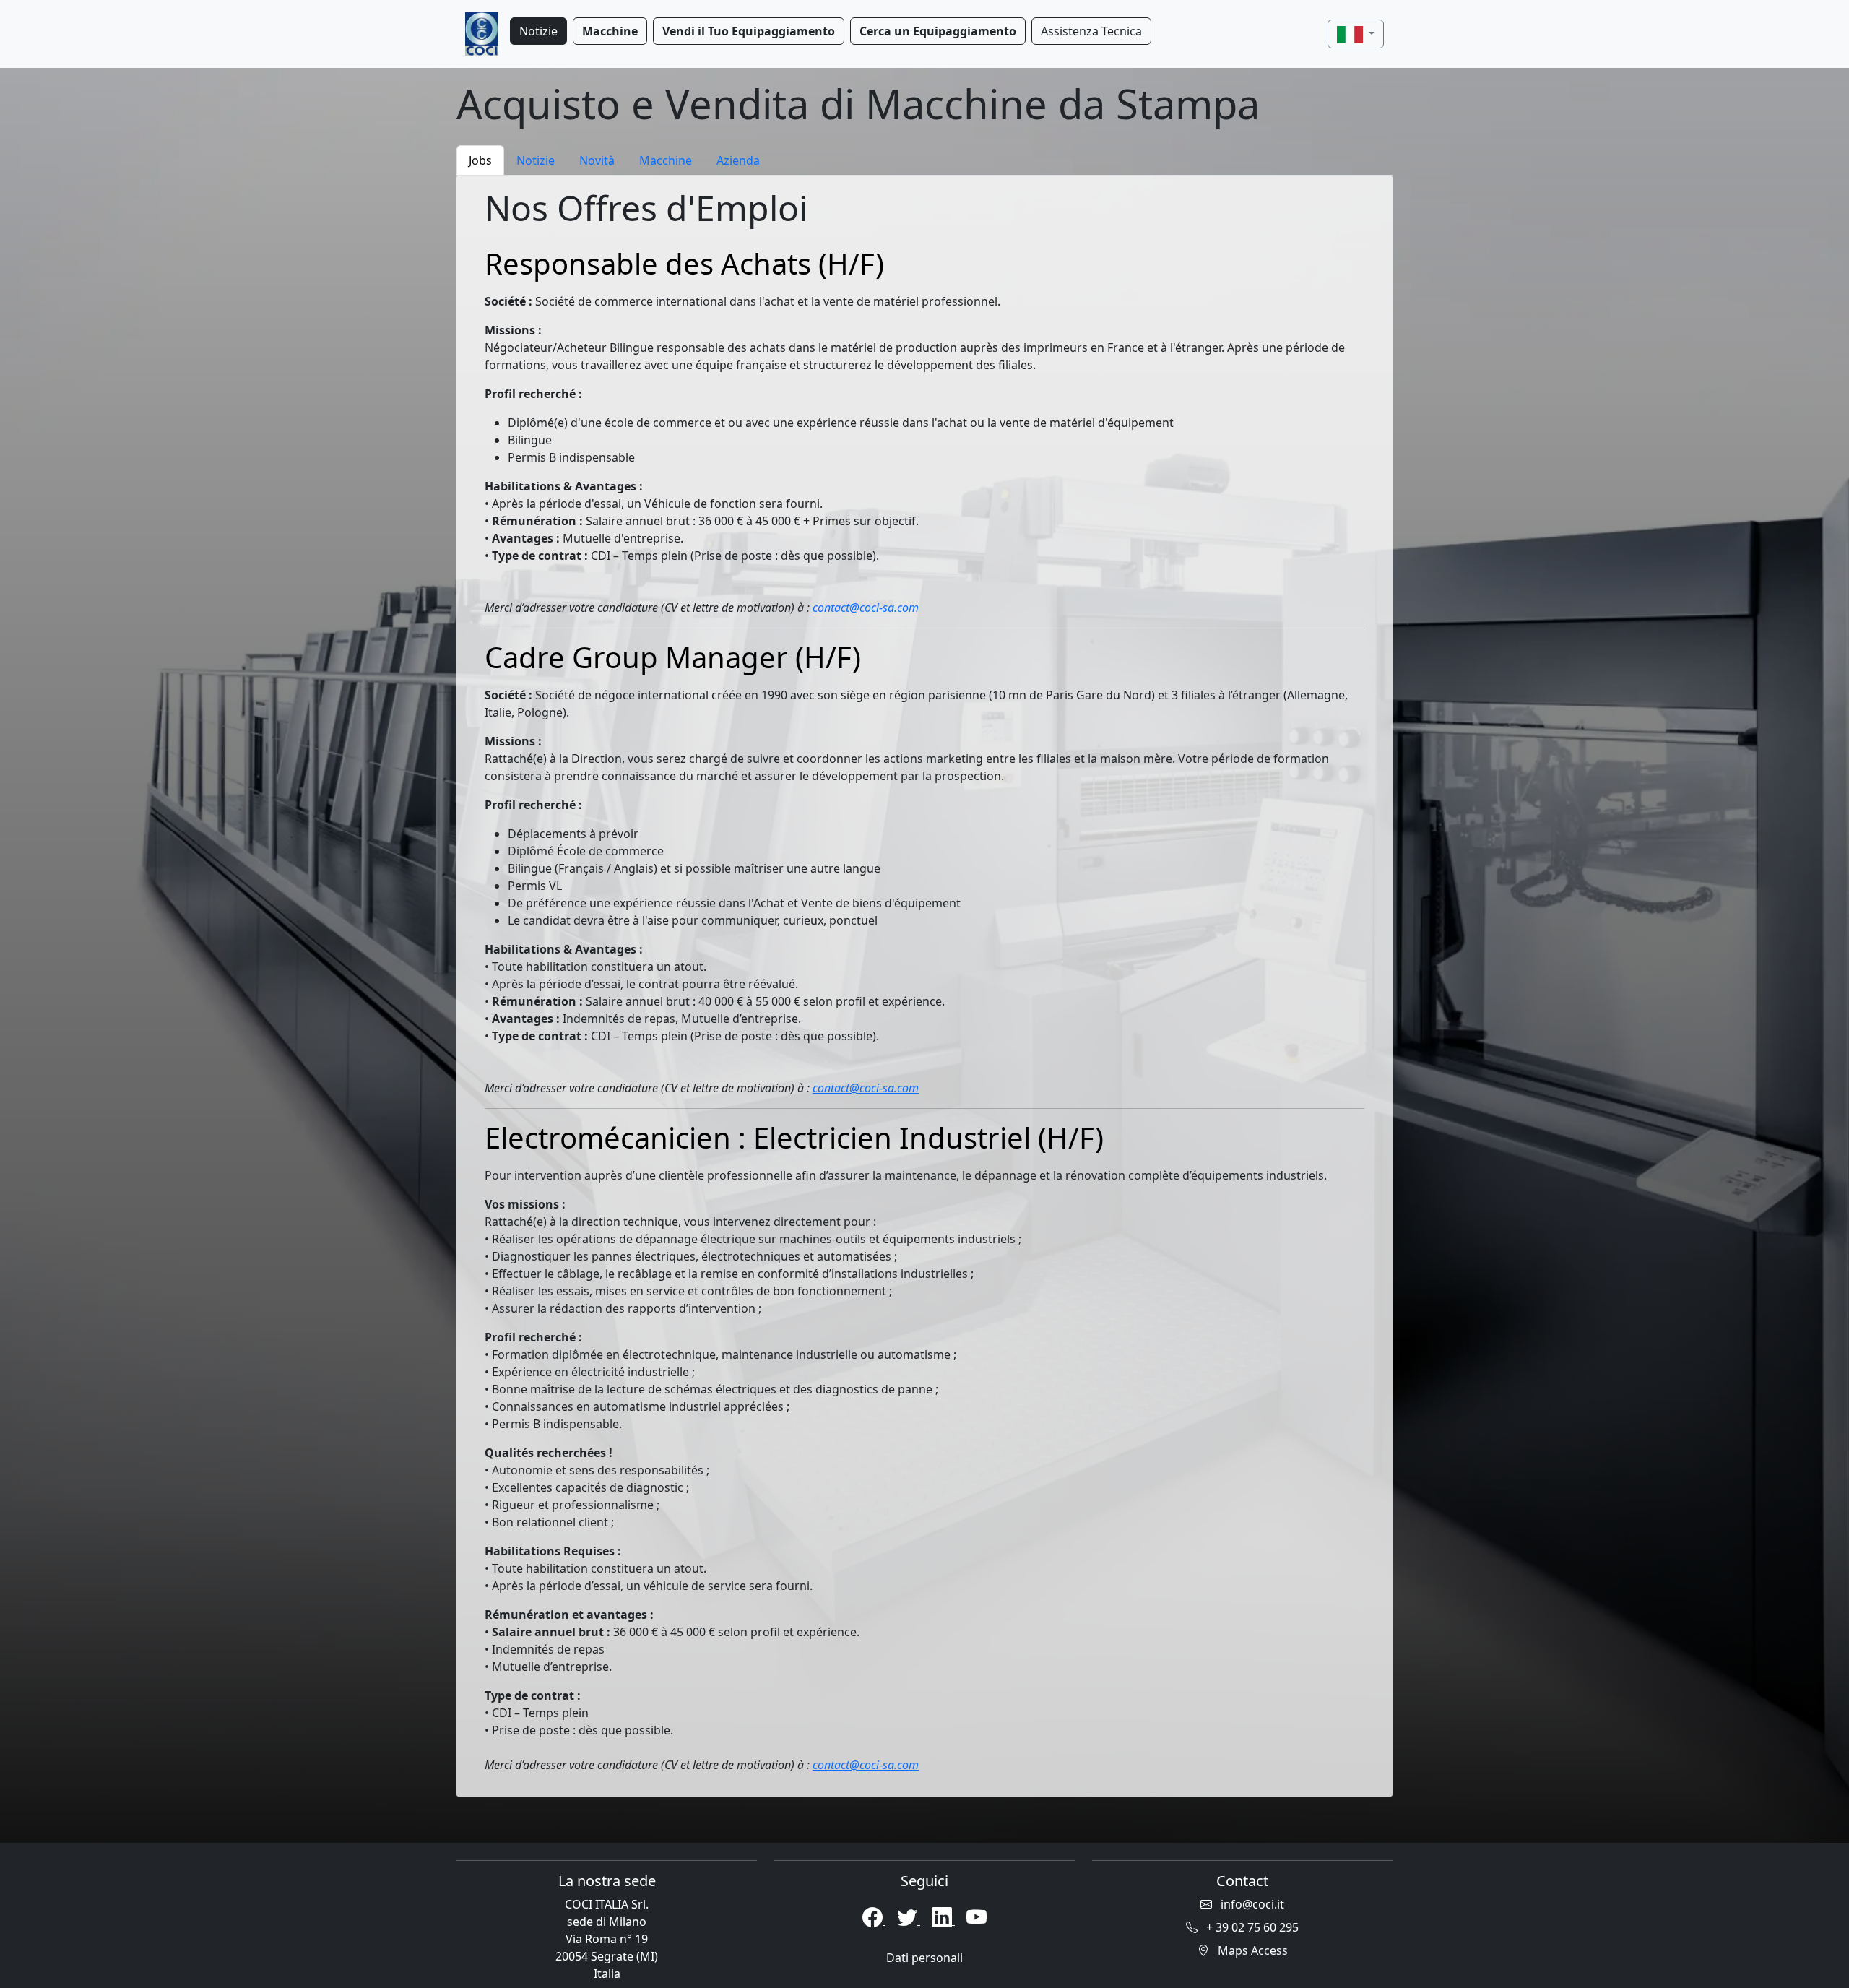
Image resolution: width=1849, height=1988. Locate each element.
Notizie (538, 31)
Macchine (610, 31)
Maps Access (1251, 1950)
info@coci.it (1251, 1904)
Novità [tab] (597, 160)
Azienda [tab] (738, 160)
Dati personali (924, 1958)
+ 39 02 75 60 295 (1251, 1927)
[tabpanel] (924, 986)
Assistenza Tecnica (1091, 31)
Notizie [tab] (536, 160)
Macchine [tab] (666, 160)
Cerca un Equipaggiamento (938, 31)
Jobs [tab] (480, 160)
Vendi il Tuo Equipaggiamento (749, 31)
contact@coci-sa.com (866, 608)
